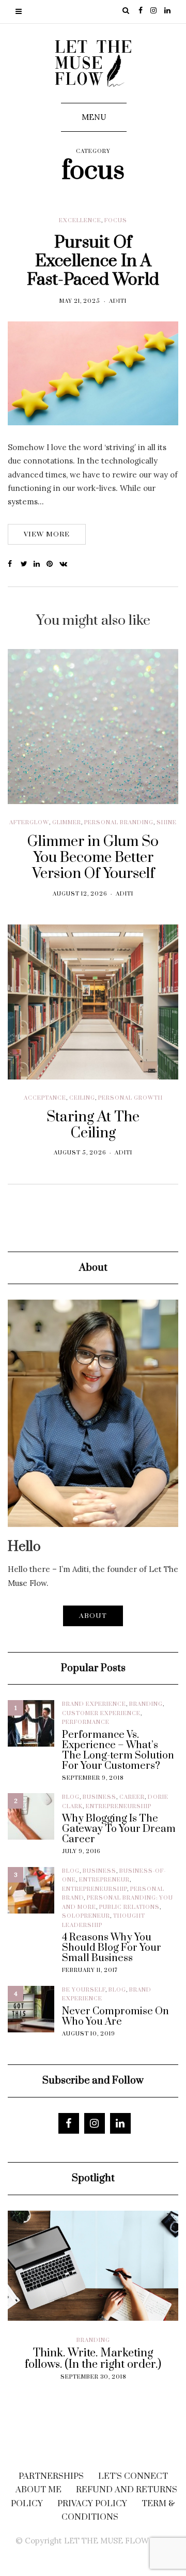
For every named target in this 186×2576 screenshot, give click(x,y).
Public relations (129, 1907)
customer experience (101, 1714)
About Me (38, 2490)
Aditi (118, 301)
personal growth (130, 1098)
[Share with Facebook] (14, 564)
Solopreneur (86, 1916)
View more (47, 534)
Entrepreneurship (119, 1807)
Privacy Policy (92, 2504)
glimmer (67, 823)
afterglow (29, 823)
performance (86, 1722)
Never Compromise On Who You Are (115, 2017)
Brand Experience (94, 1704)
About (93, 1616)
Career (132, 1797)
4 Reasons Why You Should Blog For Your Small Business (112, 1948)
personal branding (119, 823)
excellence (80, 221)
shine (167, 823)
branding (146, 1704)
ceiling (82, 1098)
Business (99, 1797)
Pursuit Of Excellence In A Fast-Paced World (93, 261)
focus (116, 221)
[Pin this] (53, 564)
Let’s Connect (133, 2476)
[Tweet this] (27, 564)
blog (71, 1797)
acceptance (45, 1098)
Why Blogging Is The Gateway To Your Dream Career (119, 1829)
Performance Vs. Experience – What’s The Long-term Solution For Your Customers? (118, 1751)
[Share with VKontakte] (66, 564)
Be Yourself (84, 1990)
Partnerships (51, 2476)
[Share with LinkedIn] (40, 564)
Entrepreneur (104, 1880)
